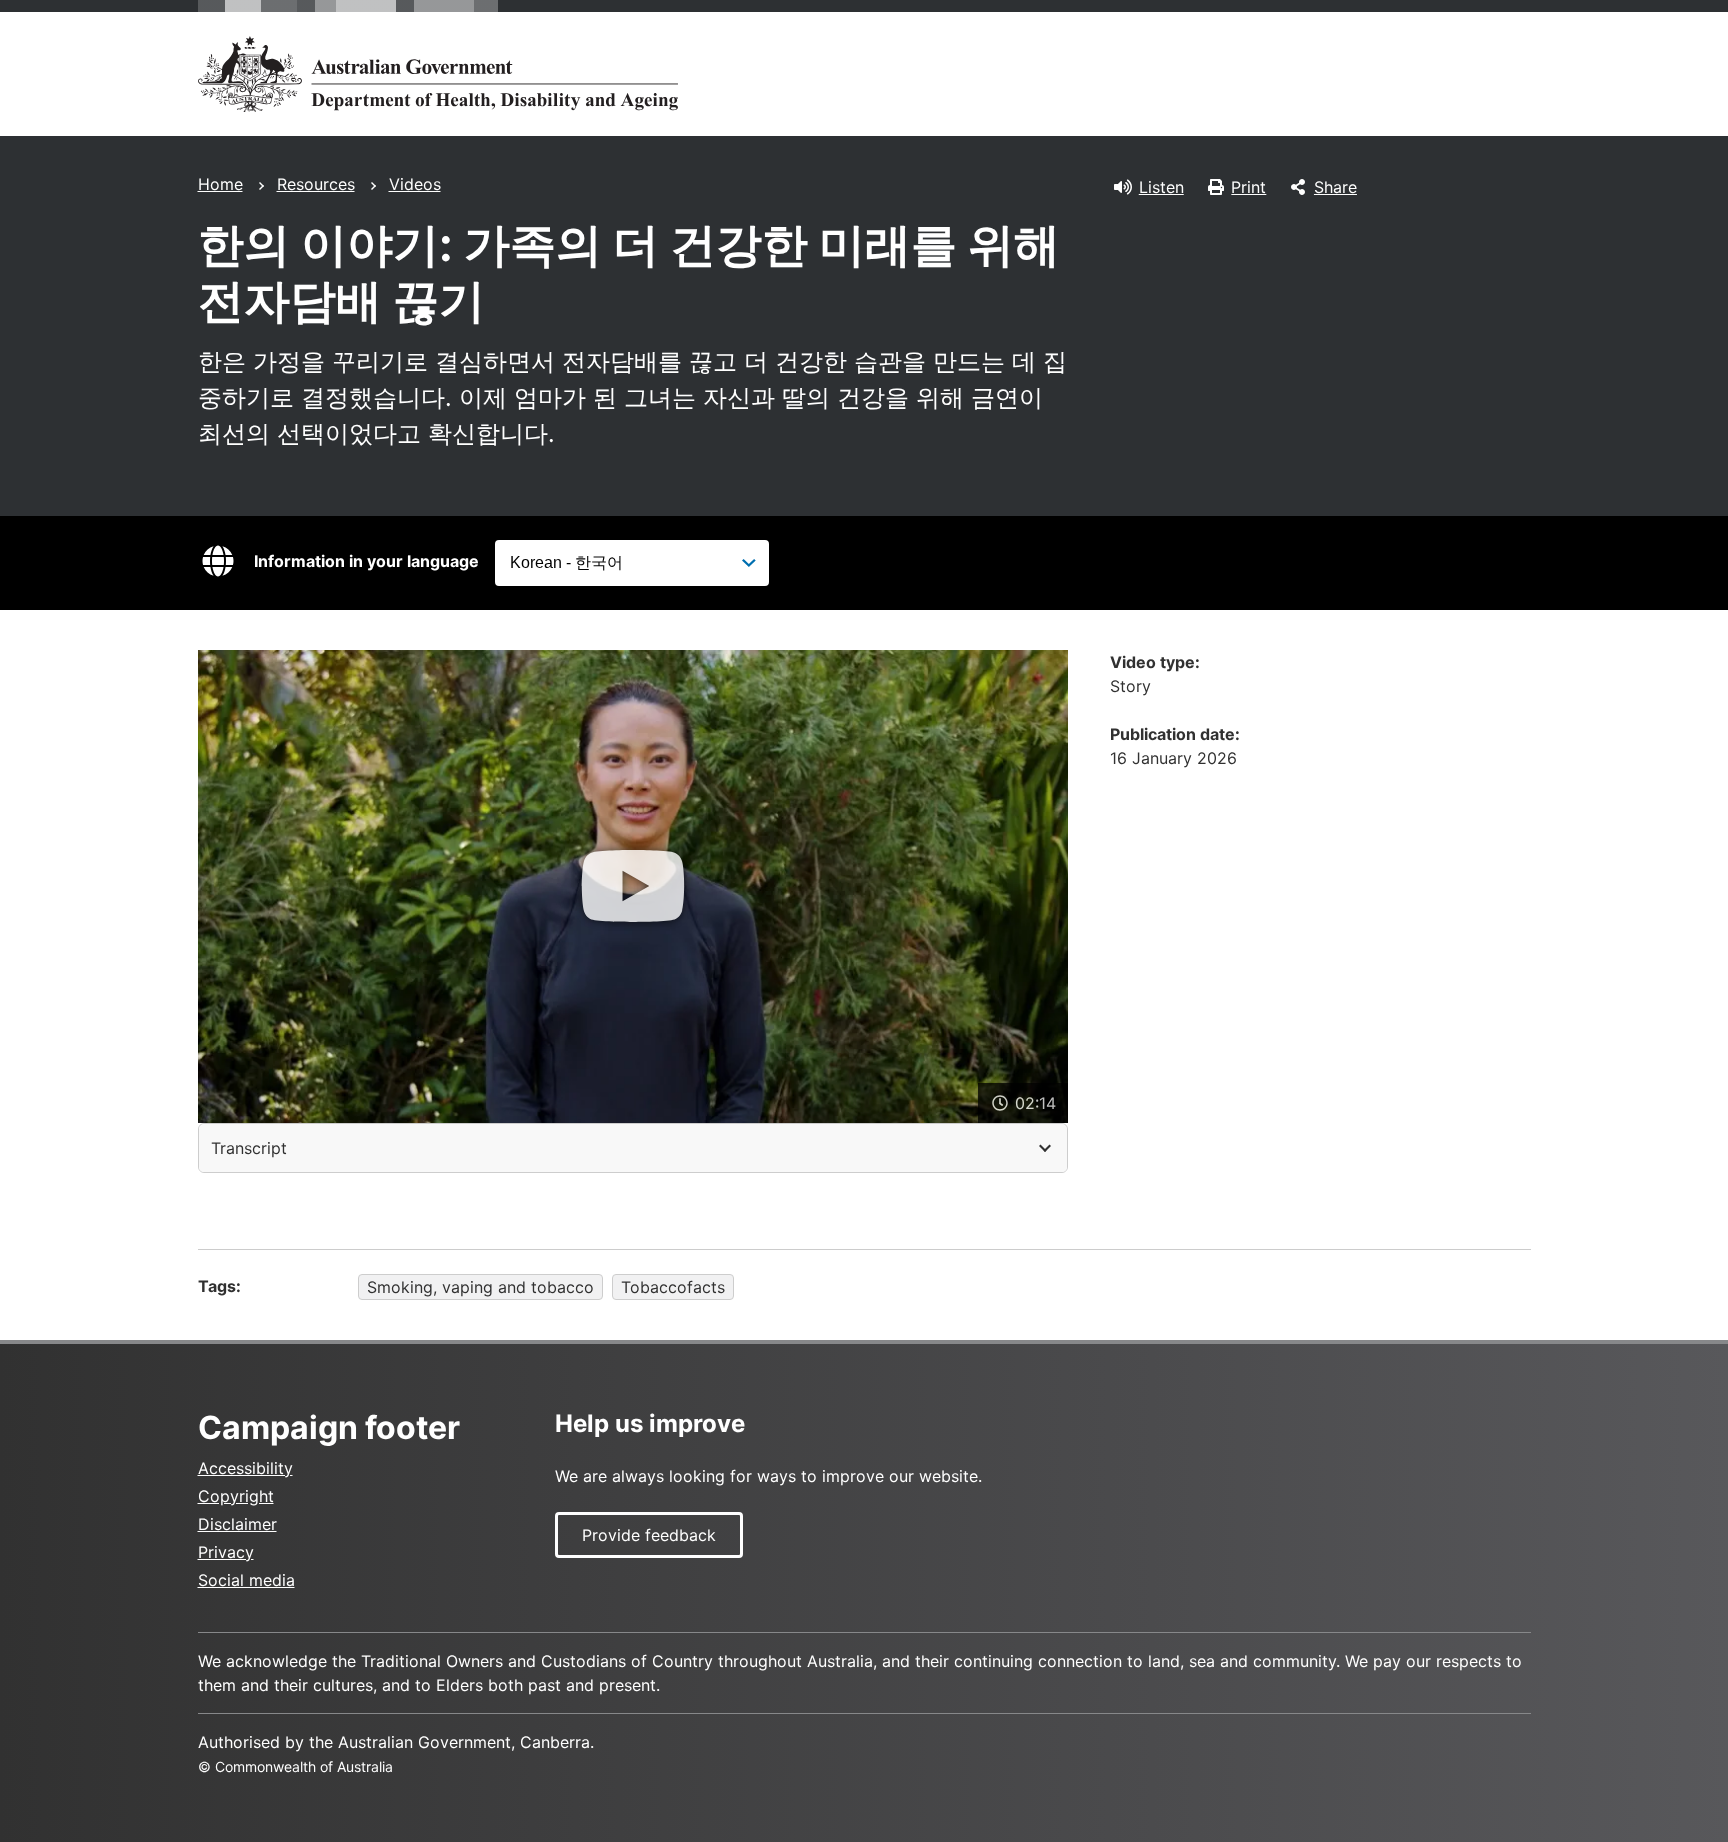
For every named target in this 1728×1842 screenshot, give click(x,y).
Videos (415, 184)
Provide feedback (649, 1535)
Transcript (249, 1148)
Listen (1161, 187)
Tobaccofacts (673, 1287)
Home (220, 184)
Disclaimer (237, 1524)
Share (1335, 187)
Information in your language (366, 561)
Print (1248, 187)
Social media (246, 1580)
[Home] (438, 74)
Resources (316, 184)
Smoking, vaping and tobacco (480, 1287)
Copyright (236, 1496)
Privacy (226, 1552)
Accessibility (245, 1468)
